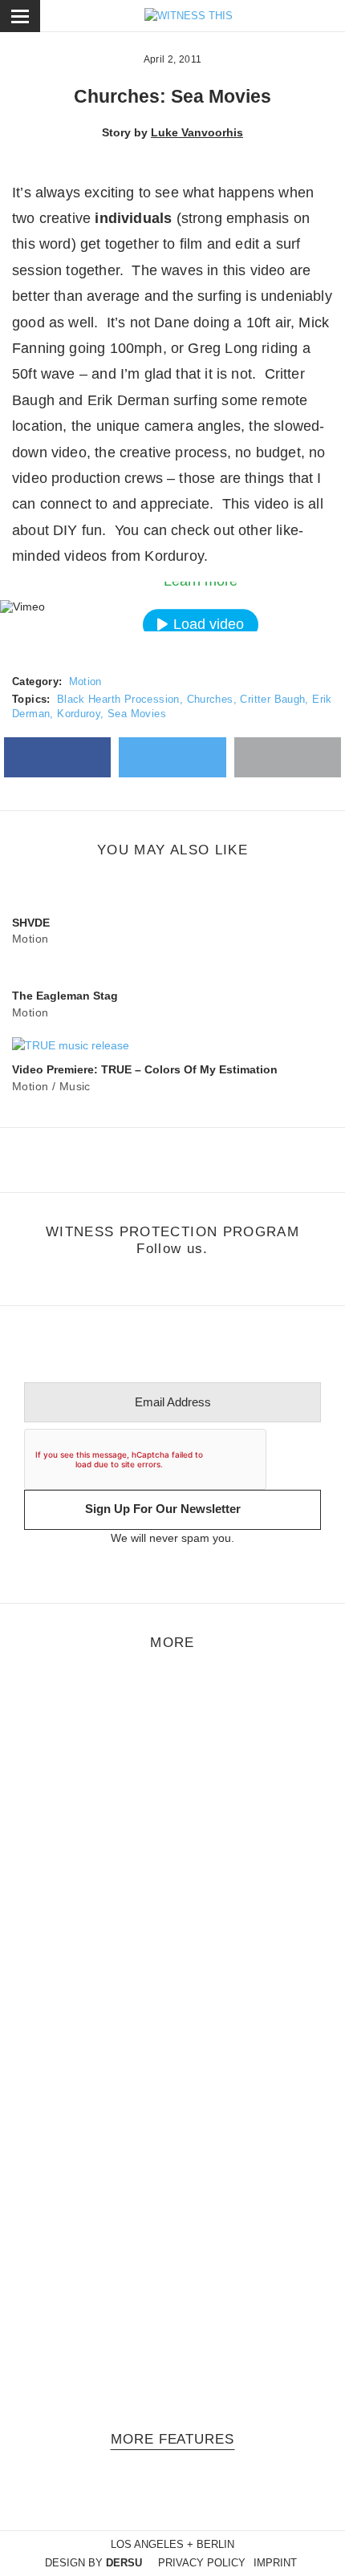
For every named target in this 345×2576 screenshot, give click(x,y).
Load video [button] (209, 624)
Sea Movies (137, 714)
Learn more (201, 581)
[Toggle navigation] (20, 16)
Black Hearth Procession (118, 699)
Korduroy (79, 714)
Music (75, 1086)
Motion (85, 682)
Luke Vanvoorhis (197, 132)
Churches (210, 699)
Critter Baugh (272, 699)
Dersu (124, 2563)
